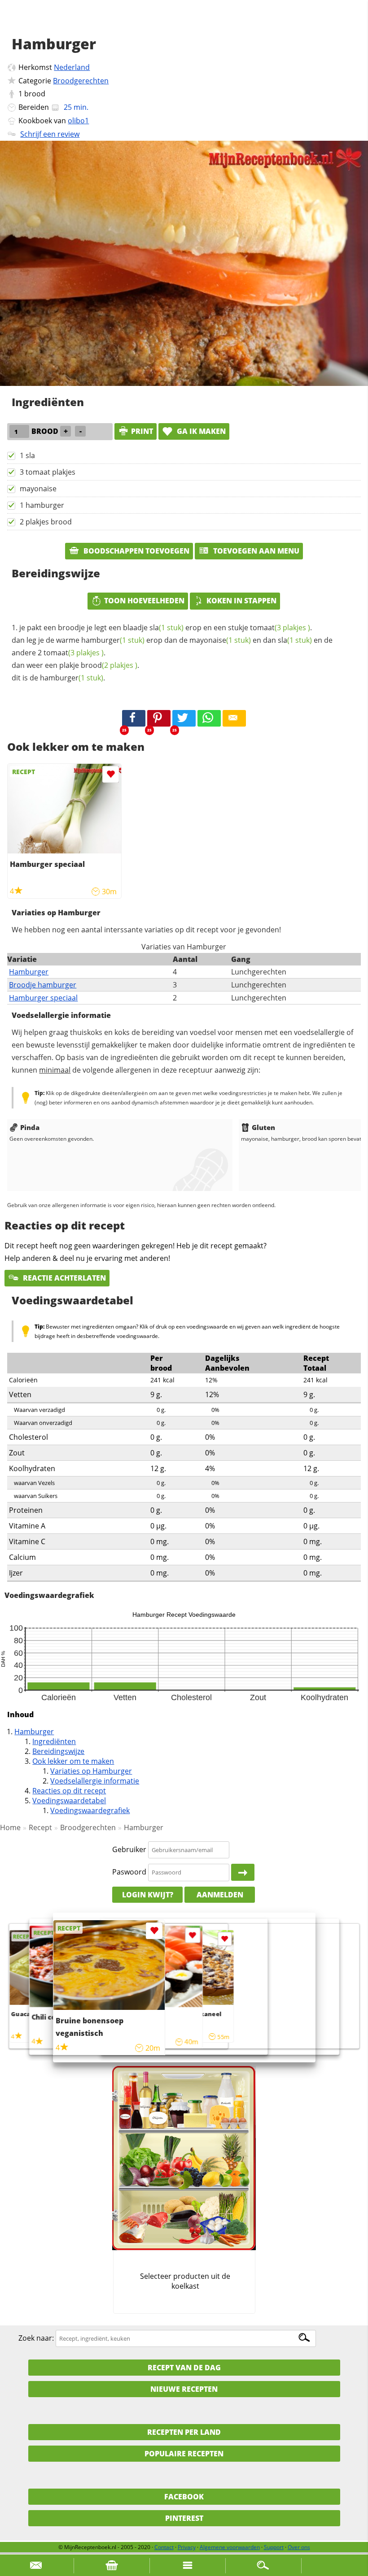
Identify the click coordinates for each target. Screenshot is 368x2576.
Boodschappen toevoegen (136, 551)
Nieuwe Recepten (184, 2389)
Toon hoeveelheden (144, 601)
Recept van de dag (184, 2368)
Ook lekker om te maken (73, 1761)
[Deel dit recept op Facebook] (134, 719)
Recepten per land (184, 2432)
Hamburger (29, 972)
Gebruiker (129, 1849)
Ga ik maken (200, 431)
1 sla (27, 455)
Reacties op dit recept (69, 1791)
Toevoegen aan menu (255, 551)
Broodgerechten (81, 81)
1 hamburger (42, 505)
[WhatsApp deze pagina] (209, 719)
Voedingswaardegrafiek (90, 1810)
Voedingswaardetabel (69, 1801)
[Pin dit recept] (159, 719)
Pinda (30, 1127)
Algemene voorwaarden (230, 2547)
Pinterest (184, 2518)
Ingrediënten (54, 1741)
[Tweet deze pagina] (184, 719)
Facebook (184, 2497)
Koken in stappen (241, 601)
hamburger (113, 640)
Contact (164, 2547)
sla (166, 628)
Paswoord (129, 1872)
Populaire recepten (184, 2454)
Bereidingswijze (58, 1751)
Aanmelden (220, 1895)
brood (35, 94)
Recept (40, 1827)
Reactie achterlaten (64, 1278)
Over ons (299, 2547)
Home (10, 1827)
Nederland (72, 67)
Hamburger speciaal (43, 998)
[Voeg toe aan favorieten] (111, 774)
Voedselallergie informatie (95, 1781)
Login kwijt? (148, 1895)
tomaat (280, 628)
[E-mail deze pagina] (234, 719)
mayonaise (38, 489)
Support (274, 2547)
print (142, 431)
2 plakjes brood (46, 522)
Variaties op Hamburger (91, 1771)
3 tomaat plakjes (48, 472)
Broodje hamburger (43, 985)
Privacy (187, 2547)
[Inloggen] (243, 1872)
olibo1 (78, 121)
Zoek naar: (36, 2338)
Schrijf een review (50, 134)
